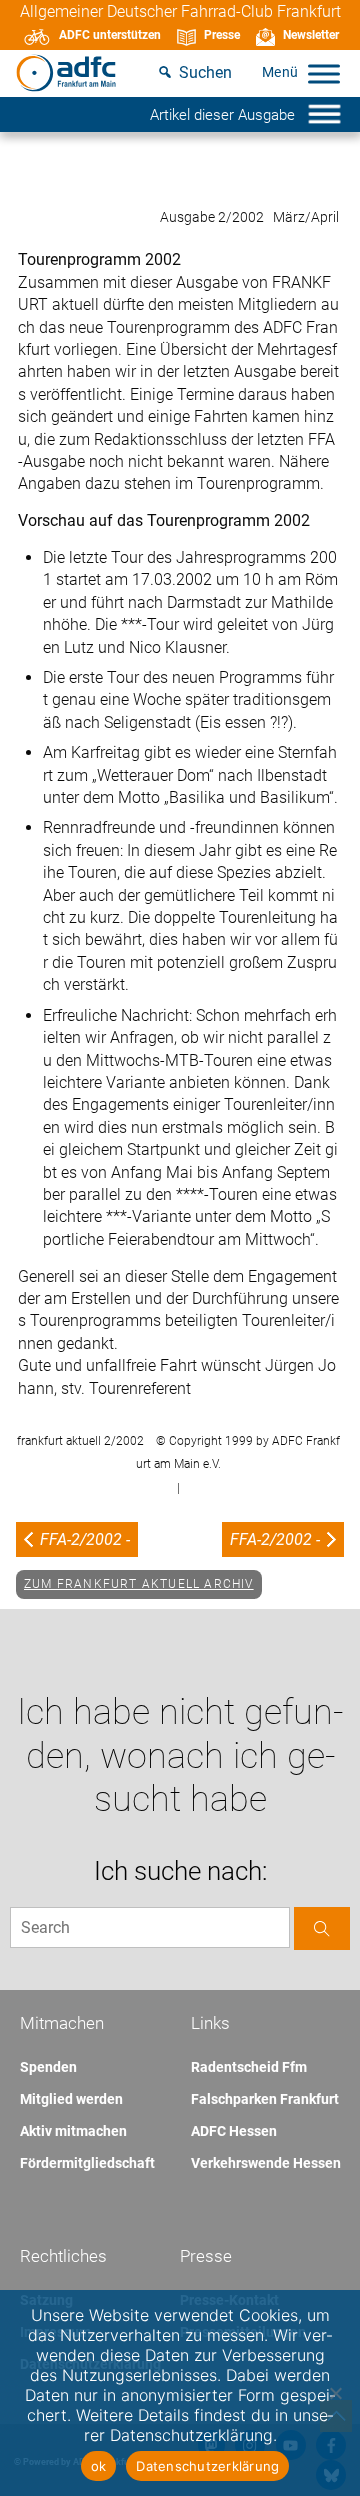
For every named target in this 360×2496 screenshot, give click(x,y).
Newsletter (311, 35)
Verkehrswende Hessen (266, 2163)
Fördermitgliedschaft (87, 2163)
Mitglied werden (71, 2099)
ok (99, 2466)
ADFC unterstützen (110, 35)
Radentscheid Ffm (249, 2067)
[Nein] (335, 2393)
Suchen (205, 72)
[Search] (322, 1928)
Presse (222, 35)
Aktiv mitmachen (73, 2131)
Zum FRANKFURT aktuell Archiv (139, 1584)
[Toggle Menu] (324, 73)
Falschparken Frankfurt (265, 2099)
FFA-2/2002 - (85, 1539)
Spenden (48, 2067)
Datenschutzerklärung (207, 2466)
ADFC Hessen (234, 2131)
